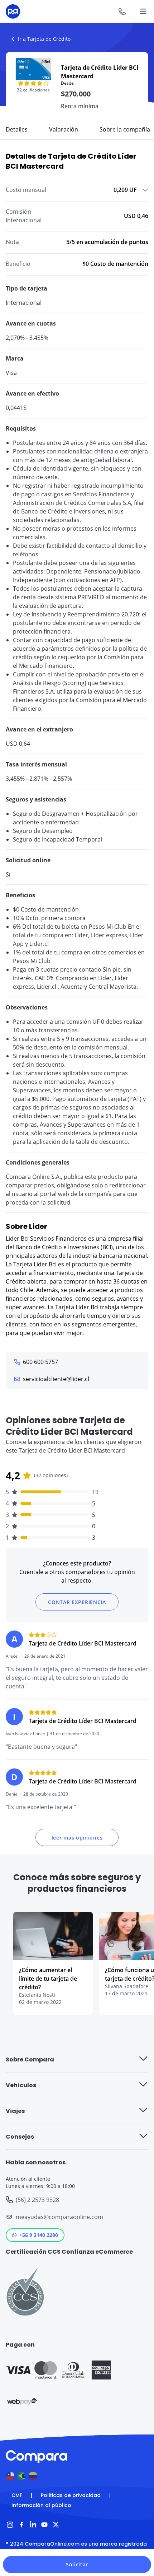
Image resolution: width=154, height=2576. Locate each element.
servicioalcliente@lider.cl (56, 1379)
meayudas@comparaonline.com (59, 2217)
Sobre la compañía (125, 129)
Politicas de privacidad (71, 2495)
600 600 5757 (40, 1362)
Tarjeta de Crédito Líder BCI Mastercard (83, 1643)
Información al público (41, 2505)
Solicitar (77, 2564)
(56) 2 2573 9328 (37, 2200)
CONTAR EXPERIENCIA (77, 1602)
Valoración (64, 129)
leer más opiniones (77, 1838)
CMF (17, 2495)
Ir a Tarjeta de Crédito (44, 39)
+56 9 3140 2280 (39, 2235)
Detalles (17, 129)
